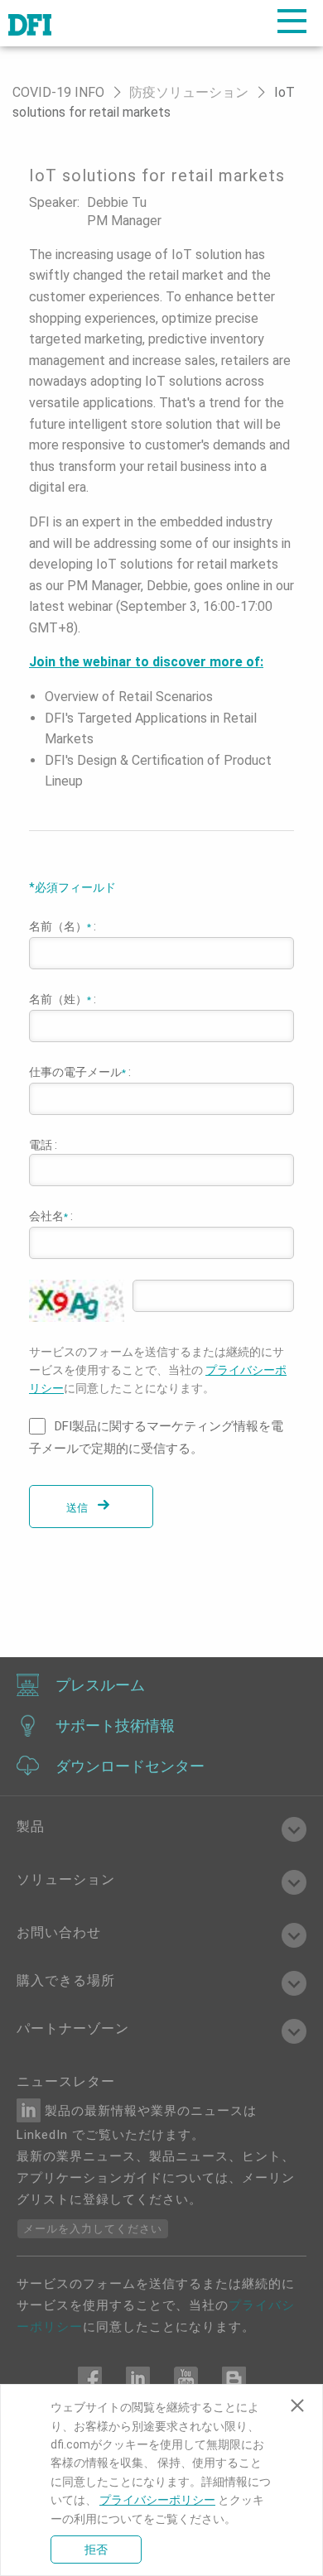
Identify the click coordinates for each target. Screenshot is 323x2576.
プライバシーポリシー (157, 2500)
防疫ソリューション (189, 92)
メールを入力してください (93, 2229)
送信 (78, 1508)
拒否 (96, 2550)
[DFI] (30, 23)
